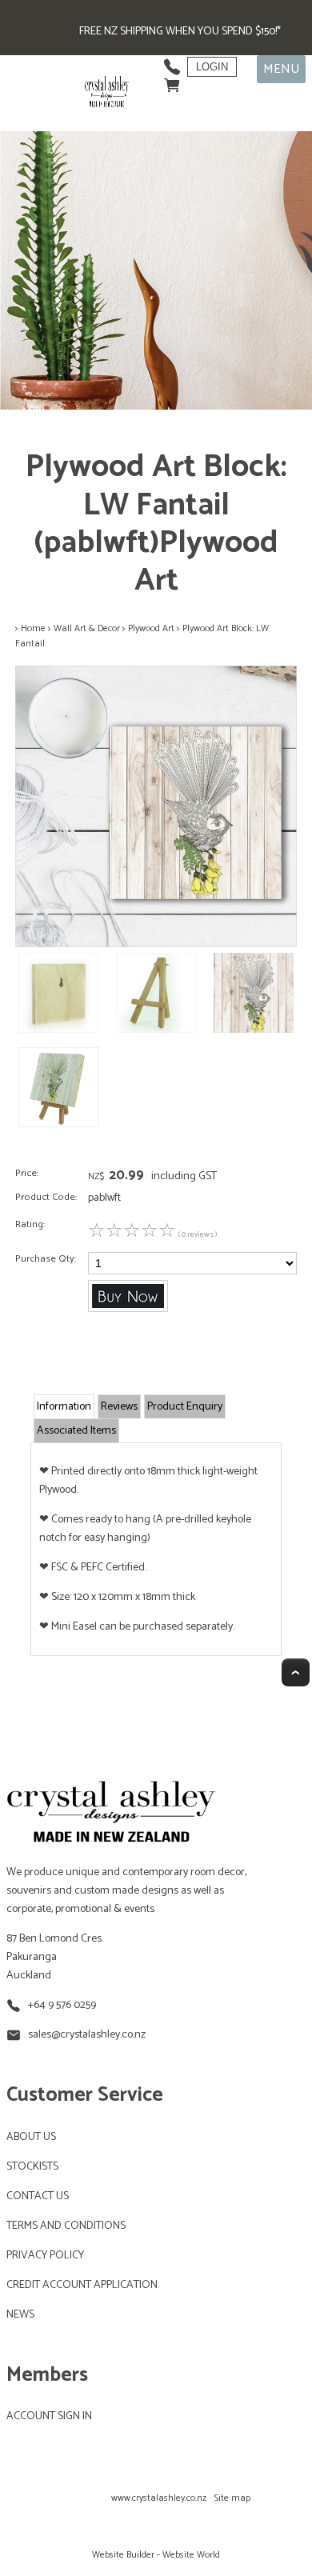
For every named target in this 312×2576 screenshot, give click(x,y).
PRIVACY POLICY (45, 2256)
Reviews (119, 1407)
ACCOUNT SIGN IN (49, 2416)
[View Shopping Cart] (172, 81)
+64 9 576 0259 (62, 2005)
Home (33, 628)
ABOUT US (31, 2137)
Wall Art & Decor (87, 628)
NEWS (20, 2315)
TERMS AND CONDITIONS (66, 2226)
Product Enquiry (185, 1407)
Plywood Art (151, 628)
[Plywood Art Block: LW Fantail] (156, 944)
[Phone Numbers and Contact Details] (172, 63)
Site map (232, 2498)
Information (64, 1407)
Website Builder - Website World (156, 2555)
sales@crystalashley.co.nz (87, 2035)
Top (296, 1672)
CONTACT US (38, 2196)
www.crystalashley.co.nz (159, 2498)
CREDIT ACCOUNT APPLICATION (82, 2285)
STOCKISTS (32, 2167)
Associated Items (76, 1431)
